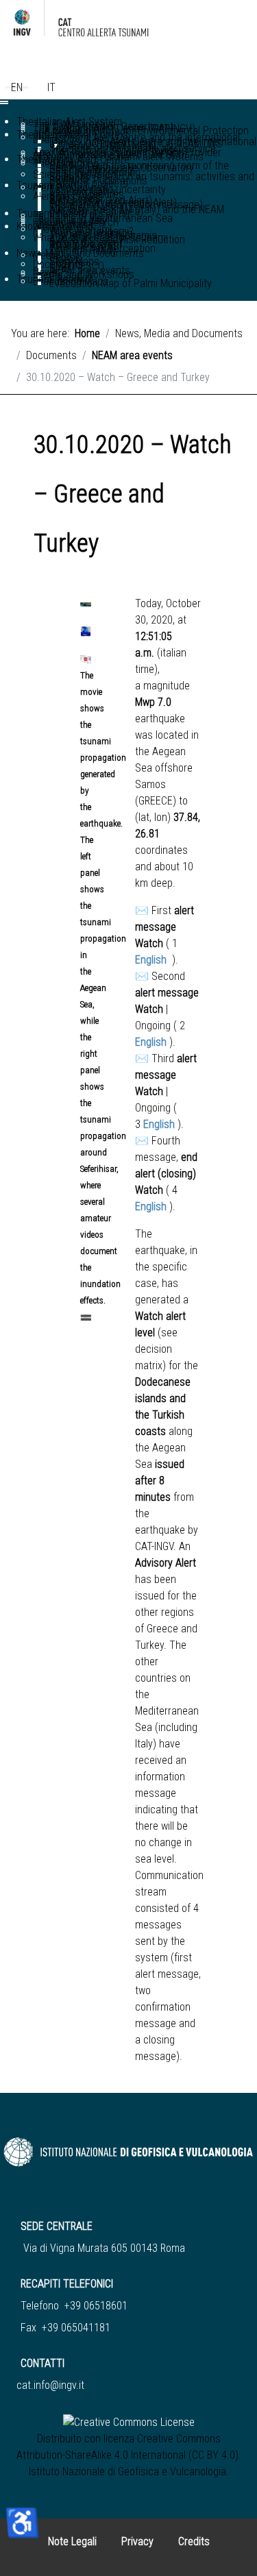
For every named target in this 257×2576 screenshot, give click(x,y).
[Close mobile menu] (4, 103)
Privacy (137, 2541)
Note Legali (72, 2541)
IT (51, 87)
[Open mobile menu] (4, 101)
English (152, 960)
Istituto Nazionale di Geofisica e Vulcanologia (127, 2471)
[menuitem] (152, 177)
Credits (194, 2541)
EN (17, 87)
